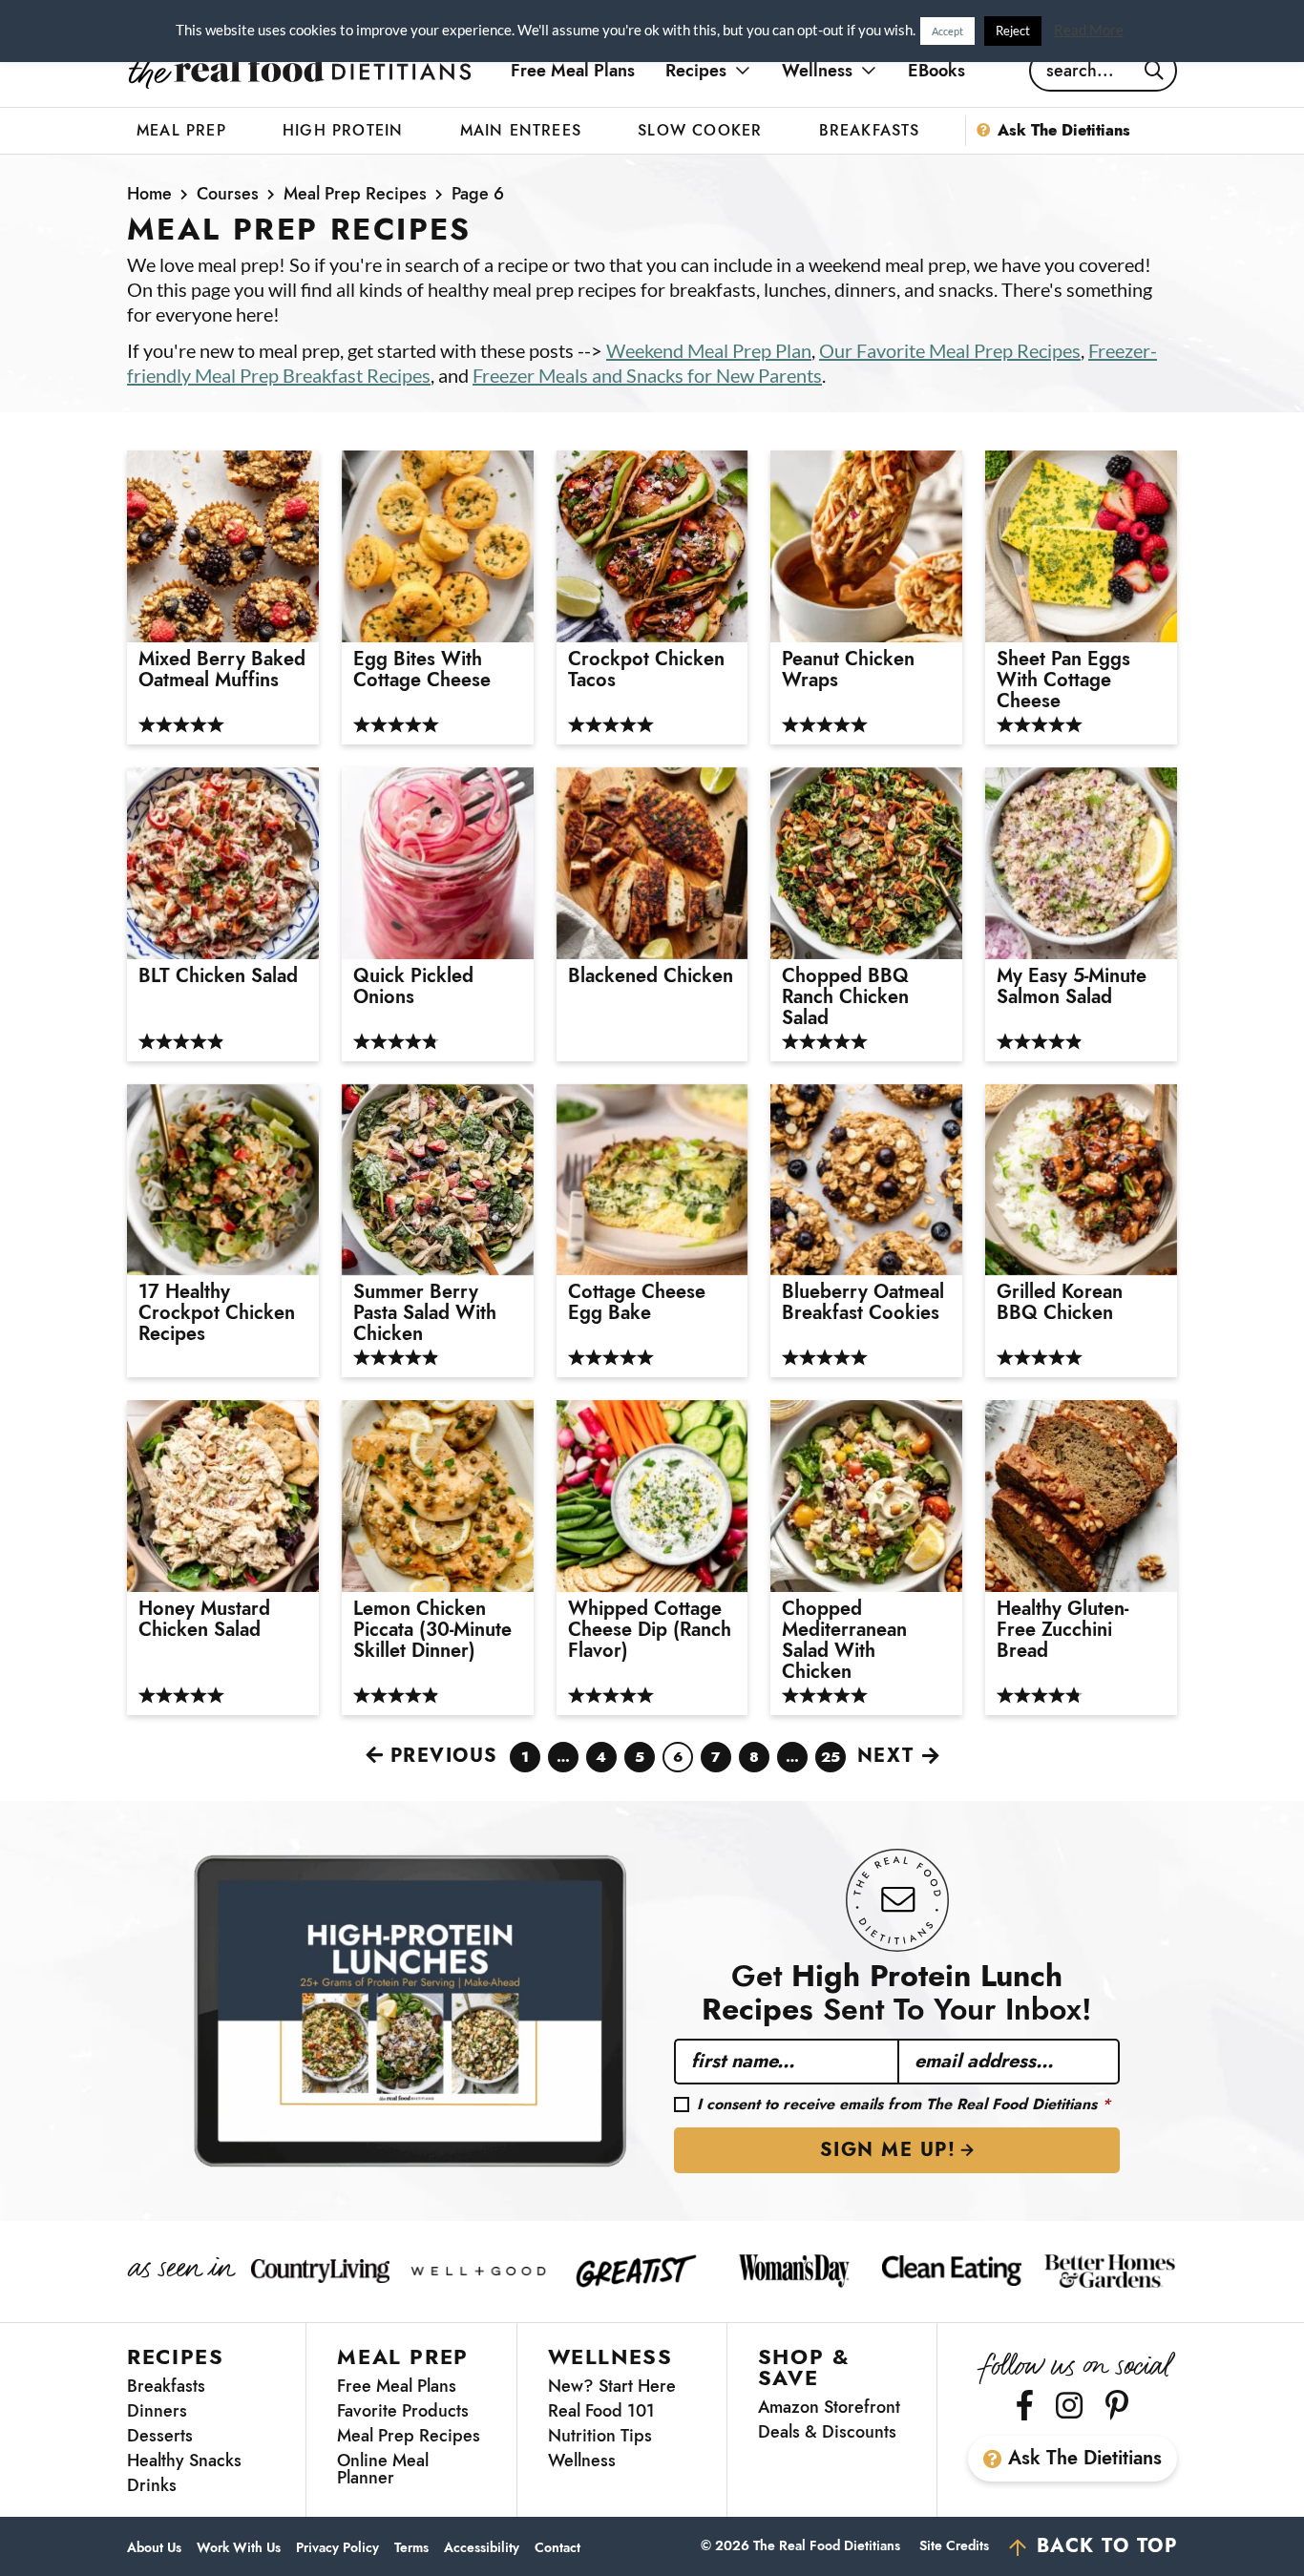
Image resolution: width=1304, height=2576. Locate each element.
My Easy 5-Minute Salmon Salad (1072, 987)
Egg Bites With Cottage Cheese (422, 670)
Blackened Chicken (651, 976)
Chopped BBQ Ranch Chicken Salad (845, 997)
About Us (154, 2548)
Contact (557, 2548)
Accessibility (482, 2548)
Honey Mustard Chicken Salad (204, 1620)
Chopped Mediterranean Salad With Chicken (844, 1641)
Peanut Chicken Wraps (848, 670)
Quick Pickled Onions (413, 987)
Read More (1089, 30)
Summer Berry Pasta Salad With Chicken (425, 1313)
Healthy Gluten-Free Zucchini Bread (1062, 1630)
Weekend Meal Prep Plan (709, 350)
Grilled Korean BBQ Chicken (1060, 1303)
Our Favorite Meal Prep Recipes (950, 350)
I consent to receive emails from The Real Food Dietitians (904, 2105)
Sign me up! (888, 2150)
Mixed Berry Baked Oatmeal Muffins (222, 670)
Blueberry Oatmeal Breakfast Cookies (863, 1303)
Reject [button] (1013, 31)
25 (831, 1759)
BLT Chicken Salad (218, 976)
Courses (228, 194)
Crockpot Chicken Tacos (646, 670)
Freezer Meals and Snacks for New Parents (647, 375)
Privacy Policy (337, 2548)
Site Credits (954, 2545)
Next (886, 1756)
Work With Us (239, 2548)
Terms (411, 2548)
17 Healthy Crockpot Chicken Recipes (217, 1313)
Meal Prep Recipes (355, 194)
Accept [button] (947, 31)
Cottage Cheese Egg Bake (637, 1303)
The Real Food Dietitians (300, 71)
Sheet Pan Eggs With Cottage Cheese (1063, 681)
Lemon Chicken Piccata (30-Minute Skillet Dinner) (432, 1630)
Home (149, 194)
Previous (444, 1756)
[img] (1025, 2405)
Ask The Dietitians (1085, 2458)
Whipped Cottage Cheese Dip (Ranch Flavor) (650, 1630)
